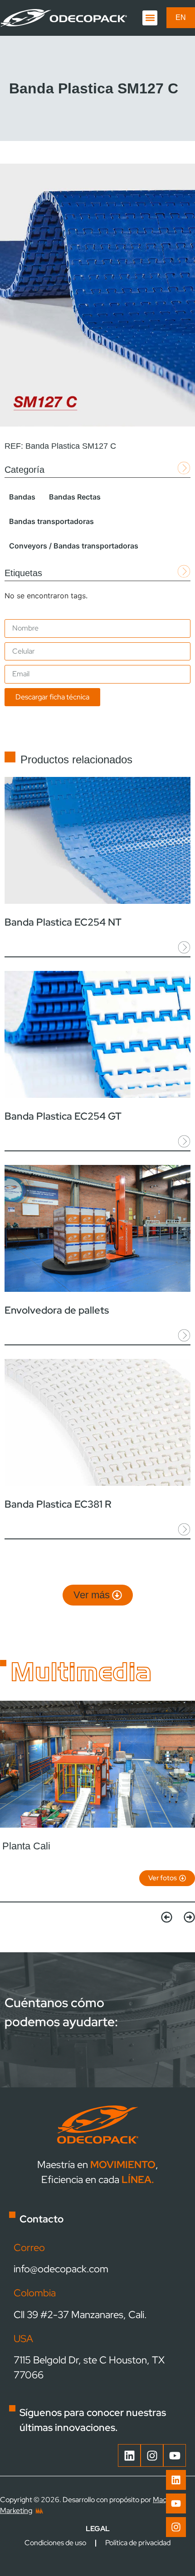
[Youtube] (176, 2503)
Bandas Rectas (75, 497)
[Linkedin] (176, 2480)
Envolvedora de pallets (57, 1310)
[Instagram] (176, 2527)
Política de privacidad (138, 2543)
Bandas (22, 497)
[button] (150, 18)
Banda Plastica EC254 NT (63, 922)
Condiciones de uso (55, 2543)
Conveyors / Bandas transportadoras (74, 546)
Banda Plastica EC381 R (58, 1504)
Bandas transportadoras (51, 521)
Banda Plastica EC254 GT (63, 1116)
